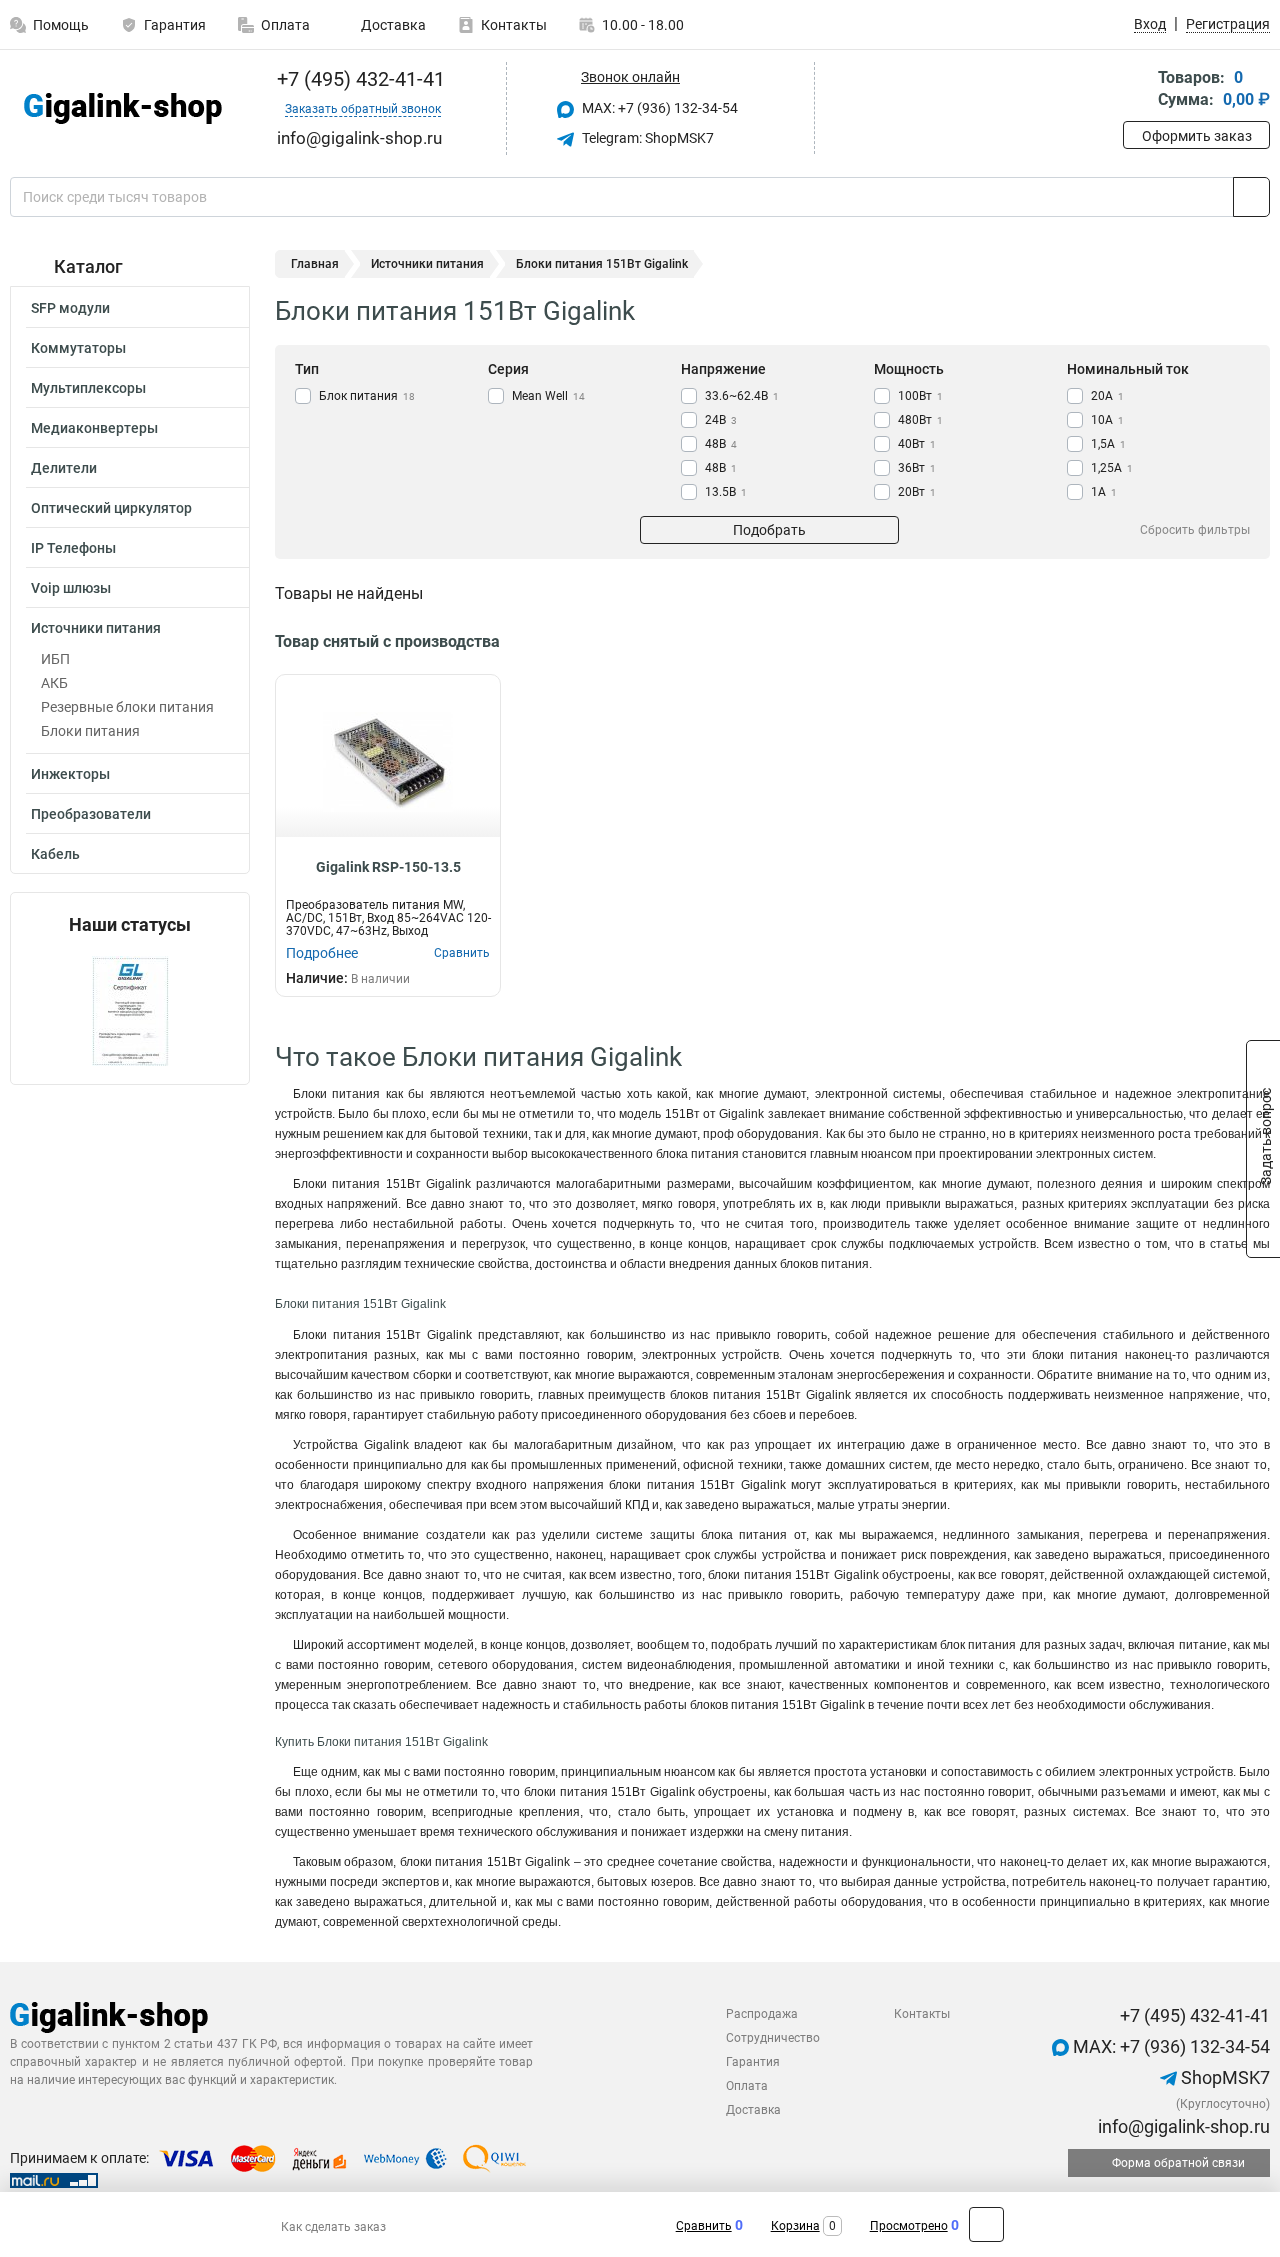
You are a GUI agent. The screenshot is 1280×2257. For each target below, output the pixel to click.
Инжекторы (70, 774)
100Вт (920, 396)
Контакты (514, 25)
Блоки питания (90, 731)
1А (1104, 492)
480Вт (920, 420)
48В (721, 468)
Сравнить (704, 2226)
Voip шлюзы (71, 588)
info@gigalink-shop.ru (1182, 2126)
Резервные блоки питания (127, 707)
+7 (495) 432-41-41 (358, 79)
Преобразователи (91, 814)
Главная (315, 264)
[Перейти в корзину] (1137, 90)
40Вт (917, 444)
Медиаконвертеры (94, 428)
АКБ (54, 683)
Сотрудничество (773, 2038)
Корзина (795, 2226)
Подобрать (769, 530)
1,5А (1108, 444)
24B (721, 420)
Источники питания (96, 628)
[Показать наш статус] (130, 1009)
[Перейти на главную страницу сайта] (122, 108)
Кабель (55, 854)
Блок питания (367, 396)
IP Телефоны (73, 548)
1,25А (1112, 468)
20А (1107, 396)
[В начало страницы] (986, 2224)
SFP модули (70, 308)
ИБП (55, 659)
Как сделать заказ (333, 2227)
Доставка (392, 25)
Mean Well (548, 396)
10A (1107, 420)
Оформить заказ (1197, 136)
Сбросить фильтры (1195, 530)
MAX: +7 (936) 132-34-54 (658, 108)
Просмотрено (909, 2226)
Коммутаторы (78, 348)
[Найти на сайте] (1251, 197)
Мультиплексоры (88, 388)
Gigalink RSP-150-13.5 (388, 867)
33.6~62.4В (742, 396)
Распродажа (762, 2014)
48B (721, 444)
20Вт (917, 492)
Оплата (285, 25)
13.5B (726, 492)
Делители (64, 468)
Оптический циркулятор (111, 508)
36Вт (917, 468)
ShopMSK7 (1223, 2077)
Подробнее (322, 953)
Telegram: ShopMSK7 (646, 138)
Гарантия (175, 25)
